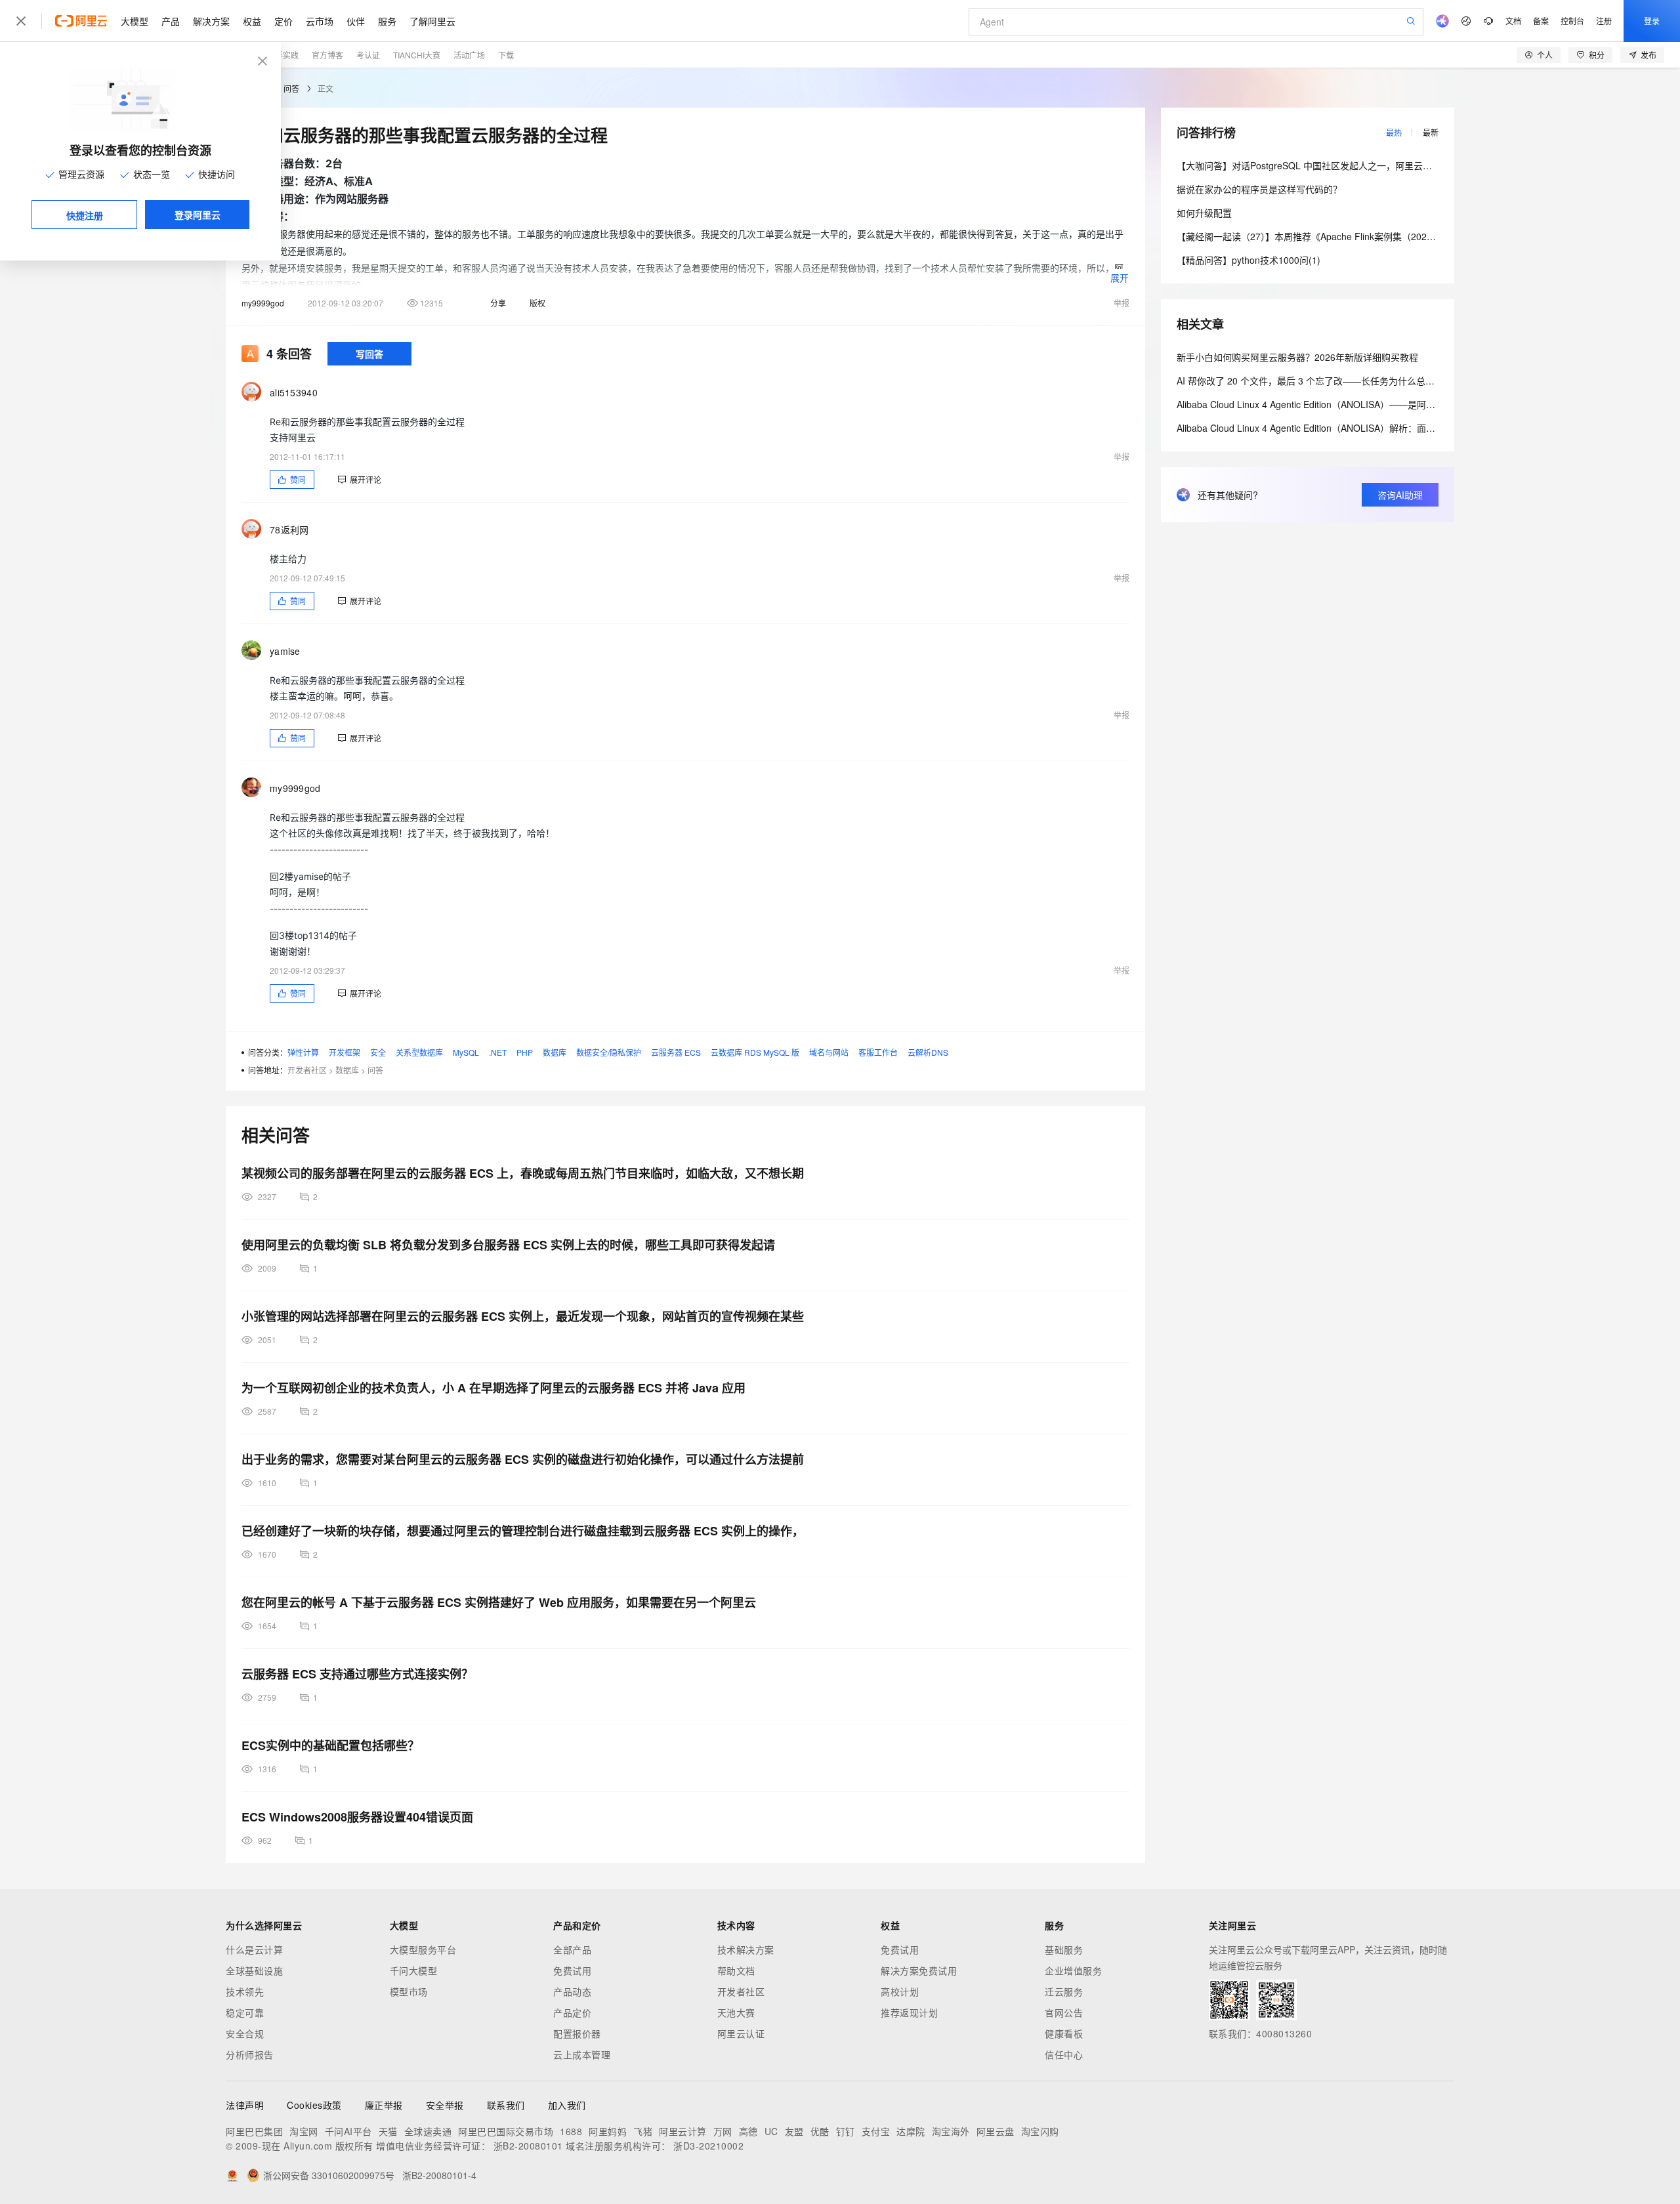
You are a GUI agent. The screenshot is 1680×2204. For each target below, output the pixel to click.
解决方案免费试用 (919, 1970)
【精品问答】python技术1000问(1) (1249, 260)
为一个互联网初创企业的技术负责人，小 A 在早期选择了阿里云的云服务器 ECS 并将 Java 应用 (493, 1388)
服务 (387, 21)
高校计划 (900, 1991)
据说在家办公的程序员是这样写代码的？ (1259, 189)
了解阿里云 (432, 21)
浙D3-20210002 (708, 2146)
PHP (525, 1052)
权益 (252, 21)
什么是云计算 (254, 1949)
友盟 (794, 2131)
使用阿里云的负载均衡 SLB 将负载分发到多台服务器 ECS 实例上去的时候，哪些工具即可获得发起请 (508, 1245)
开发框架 (345, 1052)
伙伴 (356, 21)
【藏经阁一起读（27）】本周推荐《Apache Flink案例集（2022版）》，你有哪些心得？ (1350, 236)
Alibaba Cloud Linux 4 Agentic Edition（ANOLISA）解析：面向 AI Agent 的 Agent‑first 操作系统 (1373, 428)
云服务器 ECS (676, 1052)
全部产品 (572, 1949)
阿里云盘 (996, 2131)
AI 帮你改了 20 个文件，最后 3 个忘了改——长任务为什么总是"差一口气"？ (1332, 381)
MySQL (466, 1052)
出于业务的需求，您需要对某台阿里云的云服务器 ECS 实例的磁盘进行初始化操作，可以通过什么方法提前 (523, 1459)
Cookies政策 (314, 2105)
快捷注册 (85, 215)
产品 (171, 21)
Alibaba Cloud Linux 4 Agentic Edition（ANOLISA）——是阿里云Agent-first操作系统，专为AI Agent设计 (1391, 404)
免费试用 (572, 1970)
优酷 (820, 2131)
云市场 (320, 21)
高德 (748, 2131)
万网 (723, 2131)
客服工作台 (878, 1052)
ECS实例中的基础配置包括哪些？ (330, 1745)
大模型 (135, 21)
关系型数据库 (419, 1052)
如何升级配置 (1204, 213)
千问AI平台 (348, 2131)
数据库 (555, 1052)
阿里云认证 (741, 2033)
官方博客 (327, 55)
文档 (1513, 21)
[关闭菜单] (21, 21)
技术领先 (245, 1991)
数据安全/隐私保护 (609, 1052)
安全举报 (445, 2105)
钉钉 (846, 2131)
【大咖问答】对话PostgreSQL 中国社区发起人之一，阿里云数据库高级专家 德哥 (1342, 165)
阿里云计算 (683, 2131)
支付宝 (876, 2131)
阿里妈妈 (608, 2131)
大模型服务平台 (423, 1949)
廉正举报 (384, 2105)
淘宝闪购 (1040, 2131)
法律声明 (245, 2105)
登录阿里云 (198, 215)
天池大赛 (736, 2012)
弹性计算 (303, 1052)
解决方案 (211, 21)
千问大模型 (414, 1970)
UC (771, 2131)
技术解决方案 (746, 1949)
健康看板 (1064, 2033)
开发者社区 (307, 1070)
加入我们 (567, 2105)
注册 (1604, 21)
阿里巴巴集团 (254, 2131)
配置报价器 (577, 2033)
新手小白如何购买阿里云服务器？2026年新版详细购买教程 (1297, 357)
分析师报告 (250, 2054)
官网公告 (1064, 2012)
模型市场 (409, 1991)
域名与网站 (829, 1052)
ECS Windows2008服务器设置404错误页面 (357, 1817)
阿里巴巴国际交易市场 (506, 2131)
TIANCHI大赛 (417, 55)
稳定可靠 (245, 2012)
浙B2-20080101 (528, 2146)
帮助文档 (736, 1970)
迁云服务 (1064, 1991)
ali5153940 (294, 392)
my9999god (263, 303)
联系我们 (506, 2105)
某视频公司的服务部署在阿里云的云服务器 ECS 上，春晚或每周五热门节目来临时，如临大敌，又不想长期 (523, 1173)
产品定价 (572, 2012)
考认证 (368, 55)
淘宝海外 (951, 2131)
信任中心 (1064, 2054)
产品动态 (572, 1991)
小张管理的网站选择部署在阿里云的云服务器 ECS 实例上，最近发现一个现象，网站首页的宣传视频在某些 (523, 1316)
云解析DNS (928, 1052)
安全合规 (245, 2033)
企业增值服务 (1073, 1970)
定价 (283, 21)
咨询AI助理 (1400, 495)
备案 (1541, 21)
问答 (291, 88)
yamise (285, 651)
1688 (571, 2131)
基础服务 (1064, 1949)
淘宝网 (304, 2131)
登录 (1652, 21)
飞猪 (643, 2131)
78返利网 (289, 530)
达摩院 (911, 2131)
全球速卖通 (428, 2131)
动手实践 (283, 55)
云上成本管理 (582, 2054)
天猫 (388, 2131)
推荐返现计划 (909, 2012)
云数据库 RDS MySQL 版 (755, 1052)
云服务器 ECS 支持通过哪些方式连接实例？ (357, 1674)
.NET (498, 1052)
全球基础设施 (254, 1970)
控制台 (1572, 21)
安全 (378, 1052)
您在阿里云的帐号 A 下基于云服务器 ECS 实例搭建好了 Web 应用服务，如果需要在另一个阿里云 (499, 1602)
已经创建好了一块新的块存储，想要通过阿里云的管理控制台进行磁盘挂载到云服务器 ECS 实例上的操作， (523, 1531)
